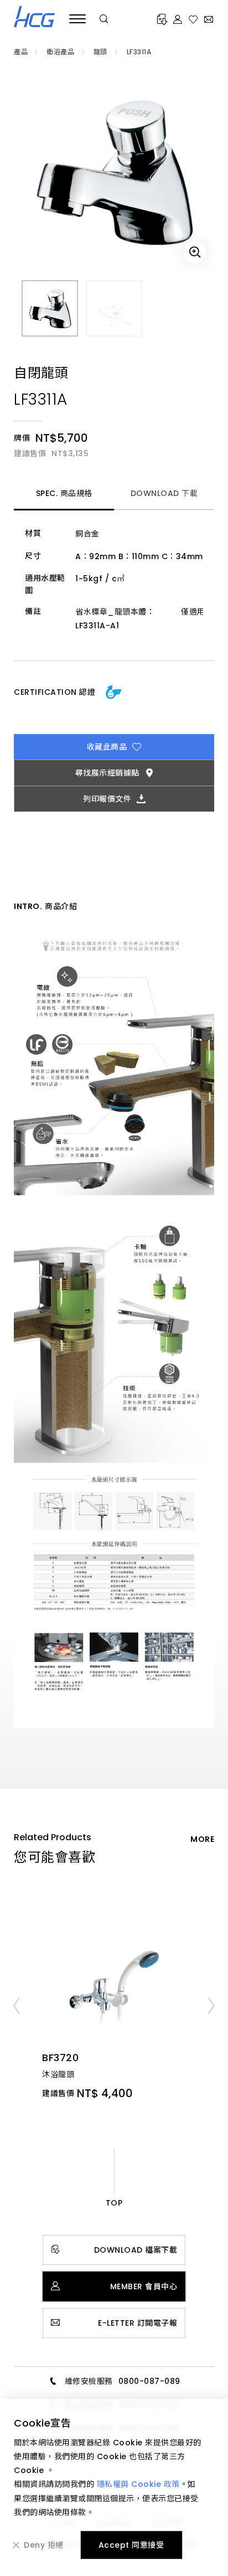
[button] (16, 2005)
